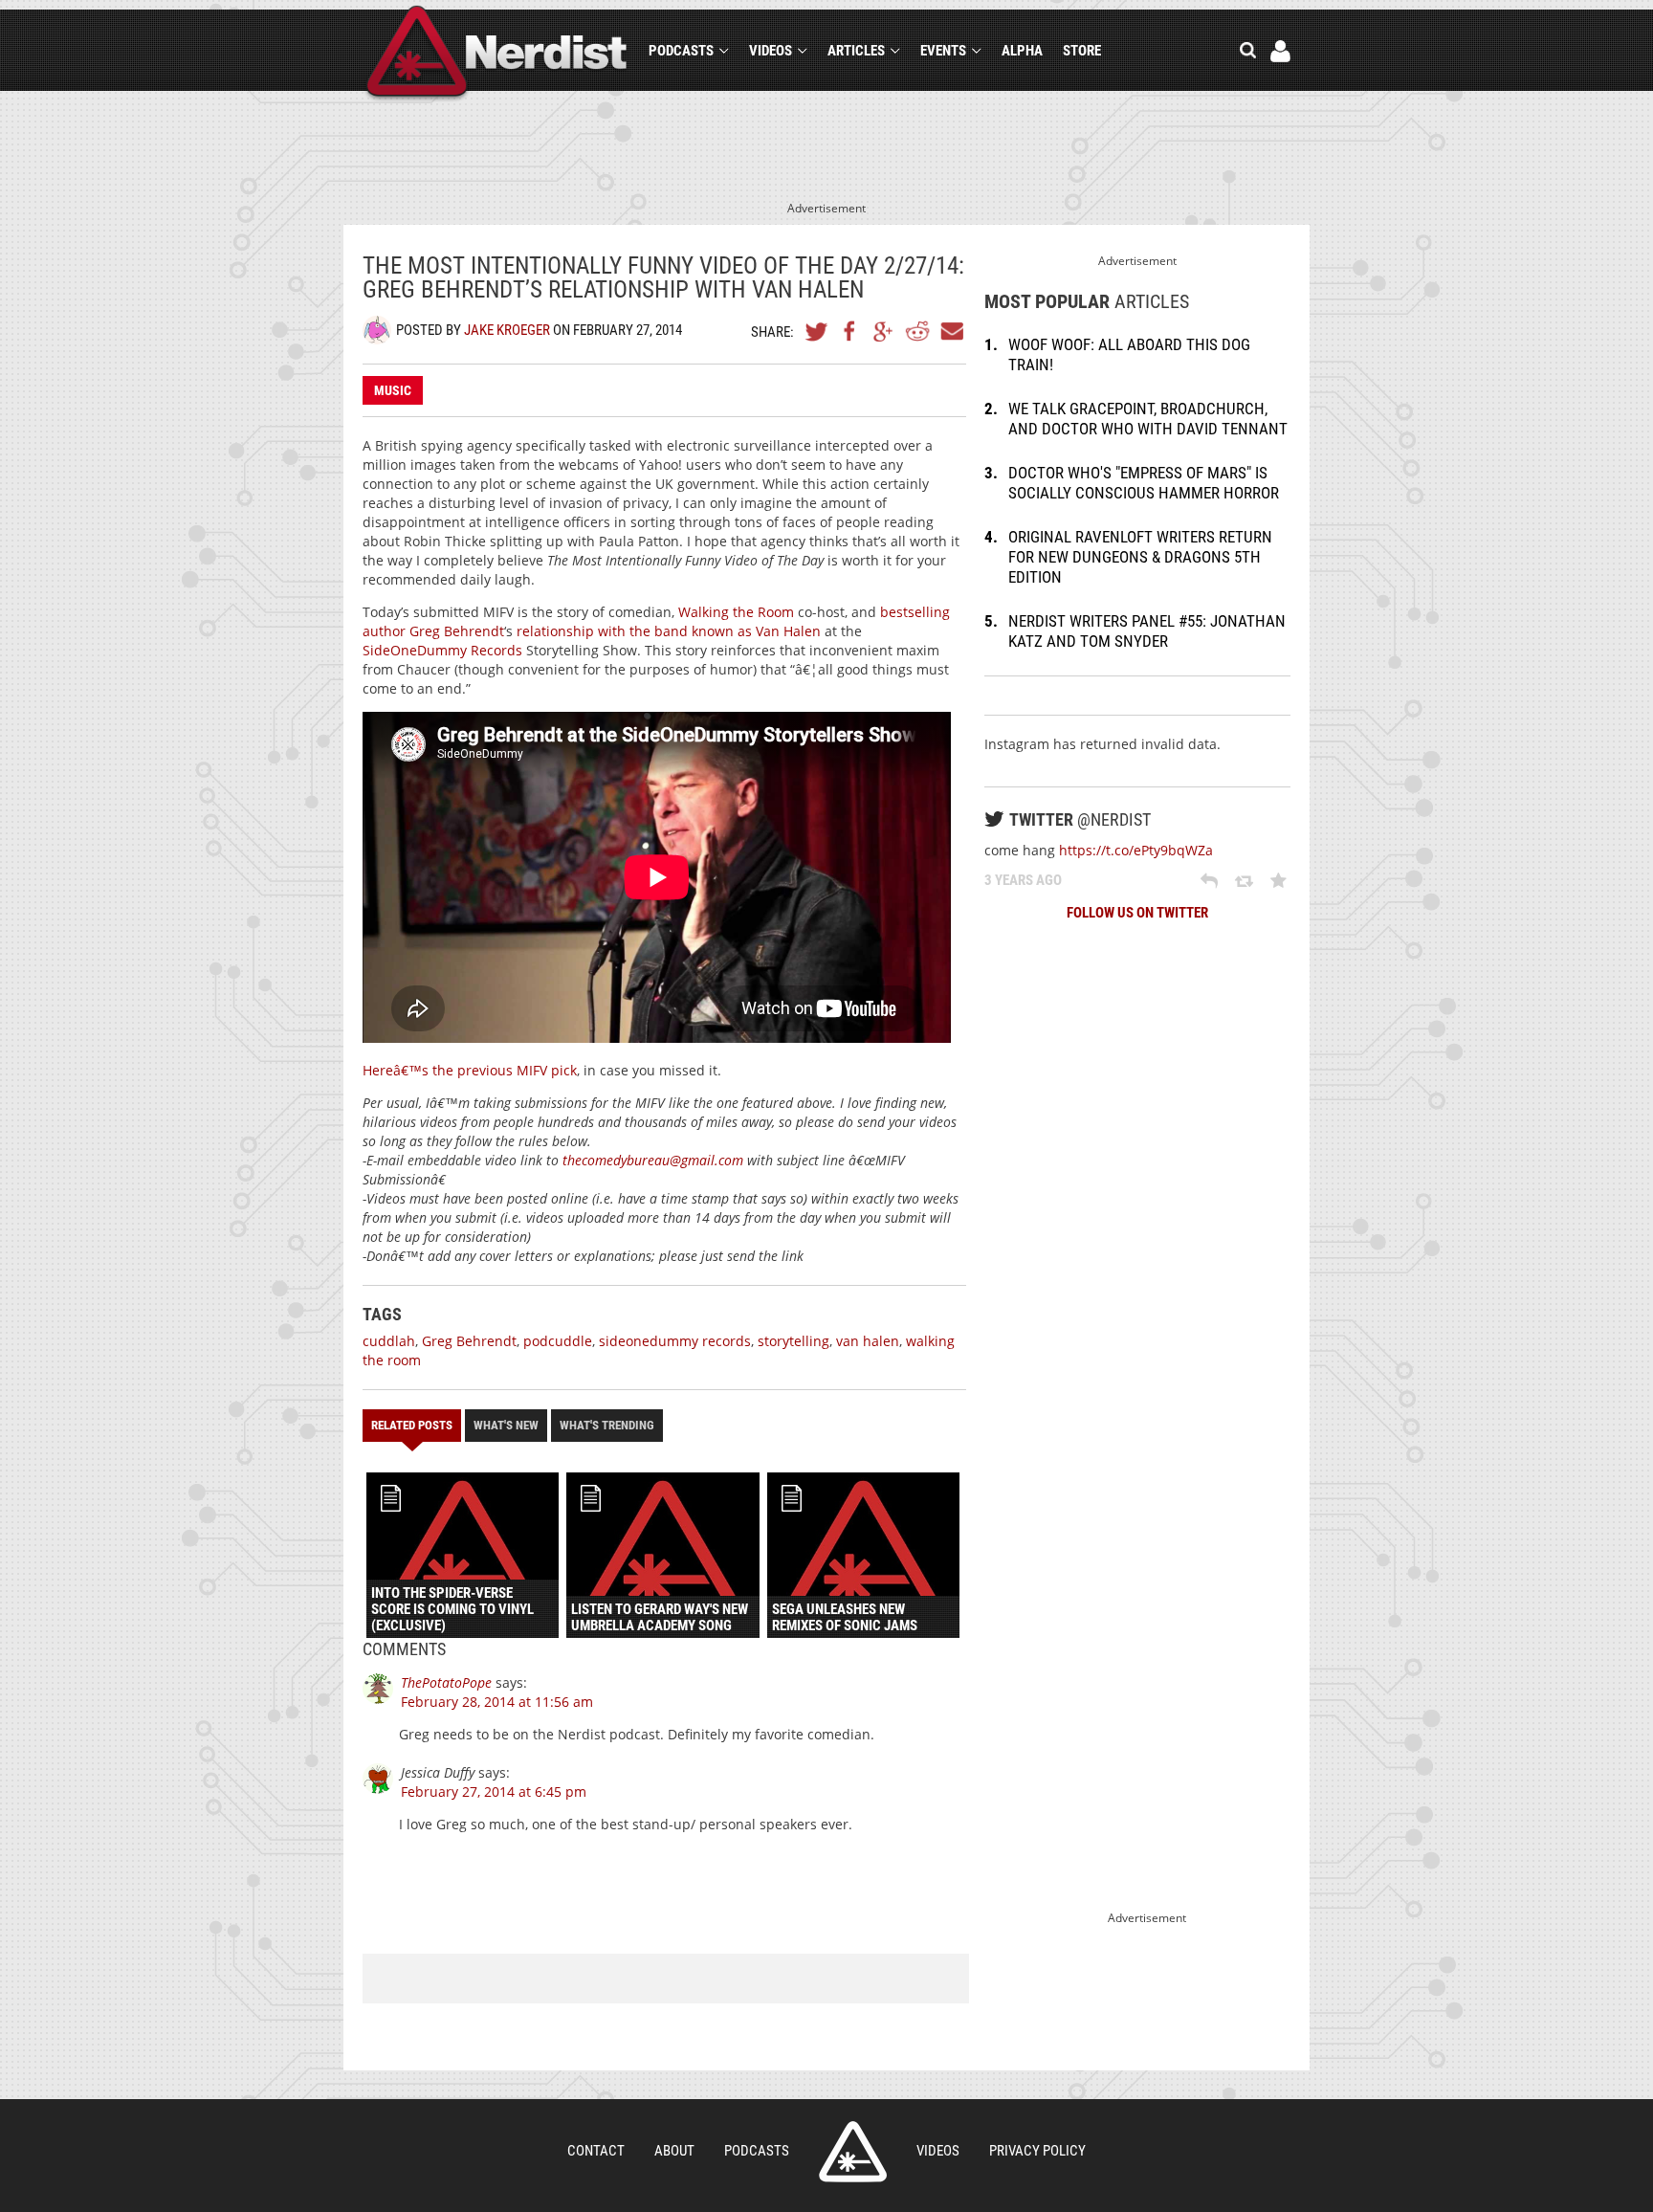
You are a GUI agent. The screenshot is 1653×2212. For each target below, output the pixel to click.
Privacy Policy (1037, 2151)
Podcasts (681, 51)
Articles (856, 51)
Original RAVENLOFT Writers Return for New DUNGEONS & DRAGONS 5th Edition (1140, 557)
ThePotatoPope (446, 1682)
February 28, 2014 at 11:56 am (497, 1702)
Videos (771, 51)
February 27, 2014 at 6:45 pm (494, 1792)
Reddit (917, 331)
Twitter (817, 331)
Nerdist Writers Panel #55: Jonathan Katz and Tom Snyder (1147, 631)
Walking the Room (736, 612)
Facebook (850, 331)
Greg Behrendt (457, 631)
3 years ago (1023, 880)
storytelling (793, 1341)
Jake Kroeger (507, 330)
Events (943, 51)
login (1280, 51)
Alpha (1022, 51)
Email (951, 331)
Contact (596, 2151)
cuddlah (389, 1341)
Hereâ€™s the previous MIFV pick (470, 1070)
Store (1082, 51)
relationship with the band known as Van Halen (669, 631)
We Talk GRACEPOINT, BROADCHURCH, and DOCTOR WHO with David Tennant (1148, 419)
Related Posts (412, 1425)
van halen (868, 1341)
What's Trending (607, 1425)
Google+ (884, 331)
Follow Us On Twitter (1137, 913)
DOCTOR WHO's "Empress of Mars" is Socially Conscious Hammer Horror (1144, 483)
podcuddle (558, 1341)
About (674, 2151)
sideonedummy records (675, 1341)
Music (393, 390)
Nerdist (497, 54)
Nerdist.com (853, 2152)
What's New (506, 1425)
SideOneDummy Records (442, 650)
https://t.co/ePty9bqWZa (1136, 850)
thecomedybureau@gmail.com (653, 1160)
